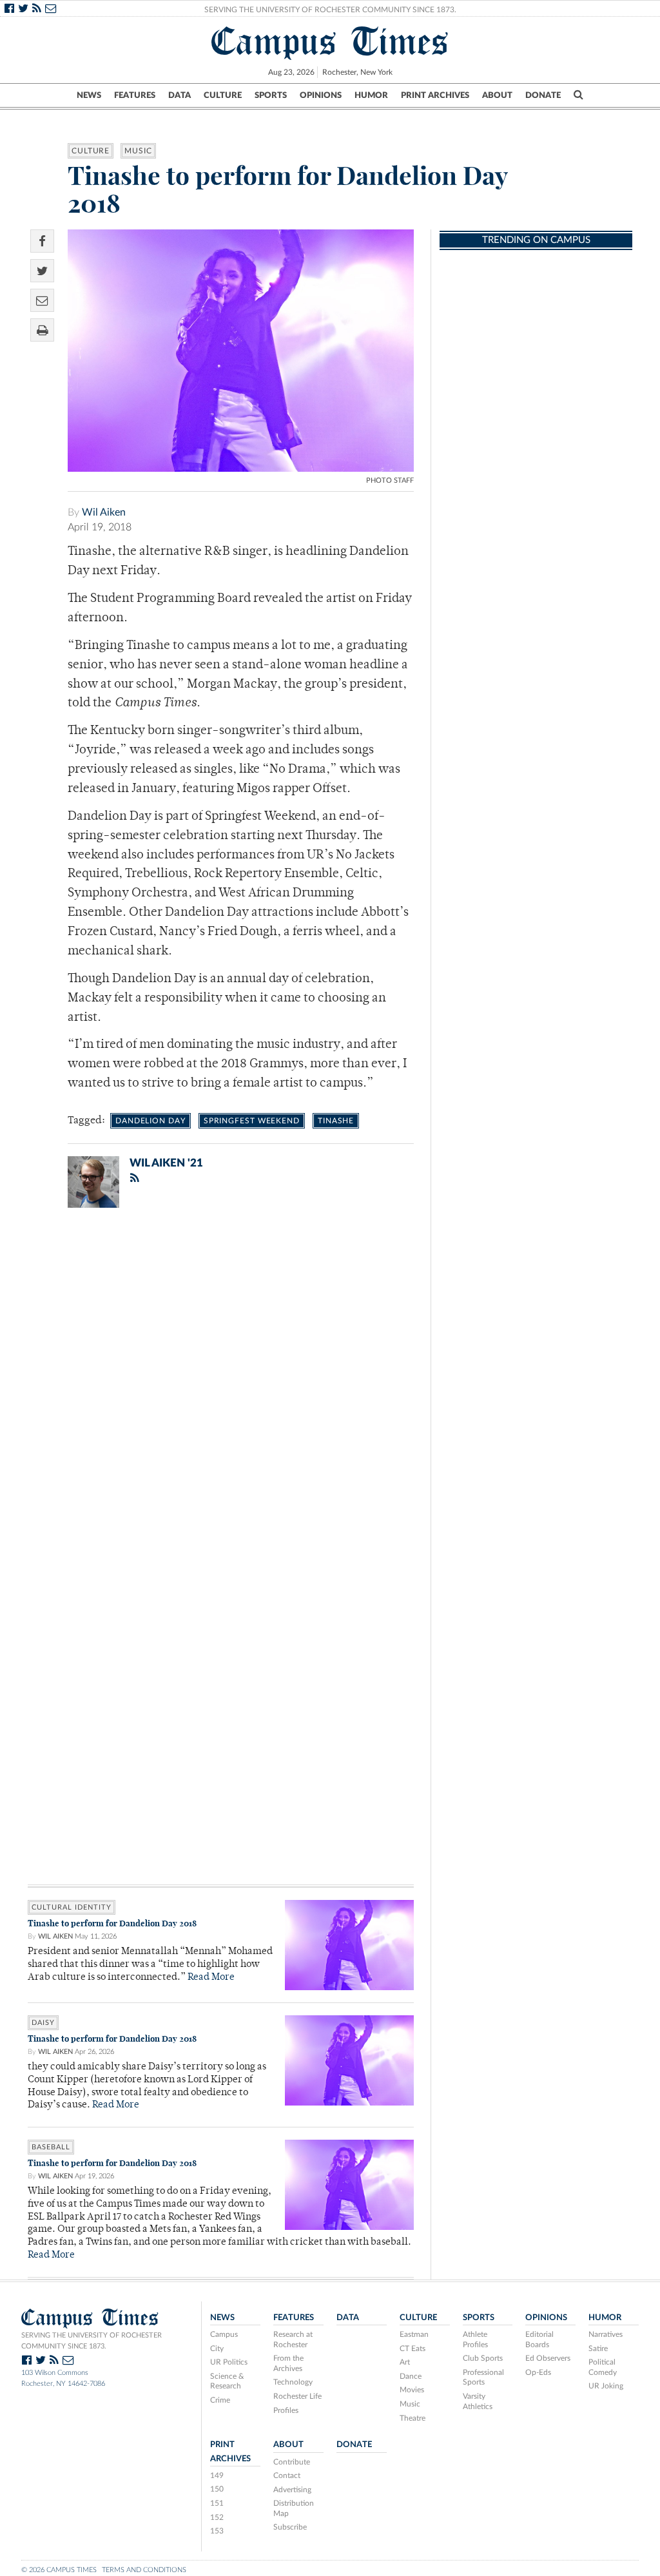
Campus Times (330, 41)
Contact (287, 2475)
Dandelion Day (150, 1121)
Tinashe (336, 1121)
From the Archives (288, 2363)
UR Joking (606, 2386)
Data (180, 95)
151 (217, 2503)
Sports (271, 95)
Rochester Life (297, 2396)
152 (217, 2517)
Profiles (286, 2410)
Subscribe (290, 2527)
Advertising (292, 2490)
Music (138, 151)
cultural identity (72, 1907)
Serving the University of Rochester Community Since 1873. (330, 10)
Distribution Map (294, 2508)
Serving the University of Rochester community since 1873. (92, 2341)
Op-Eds (538, 2372)
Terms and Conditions (144, 2570)
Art (405, 2362)
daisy (43, 2023)
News (89, 95)
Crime (220, 2400)
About (497, 95)
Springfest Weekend (252, 1121)
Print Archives (435, 95)
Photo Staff (390, 480)
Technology (293, 2382)
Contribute (292, 2462)
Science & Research (227, 2381)
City (217, 2348)
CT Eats (412, 2348)
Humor (371, 95)
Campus (224, 2334)
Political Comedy (603, 2367)
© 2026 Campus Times (59, 2570)
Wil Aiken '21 (166, 1163)
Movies (412, 2390)
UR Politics (229, 2362)
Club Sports (483, 2358)
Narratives (606, 2334)
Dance (411, 2376)
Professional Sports (483, 2377)
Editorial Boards (539, 2339)
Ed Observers (548, 2358)
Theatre (412, 2418)
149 (217, 2475)
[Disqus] (221, 1386)
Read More (211, 1978)
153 (217, 2531)
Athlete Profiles (475, 2339)
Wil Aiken (104, 512)
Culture (223, 95)
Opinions (321, 95)
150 (217, 2489)
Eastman (414, 2334)
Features (135, 95)
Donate (543, 95)
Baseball (51, 2147)
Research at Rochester (293, 2339)
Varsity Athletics (478, 2401)
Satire (598, 2348)
